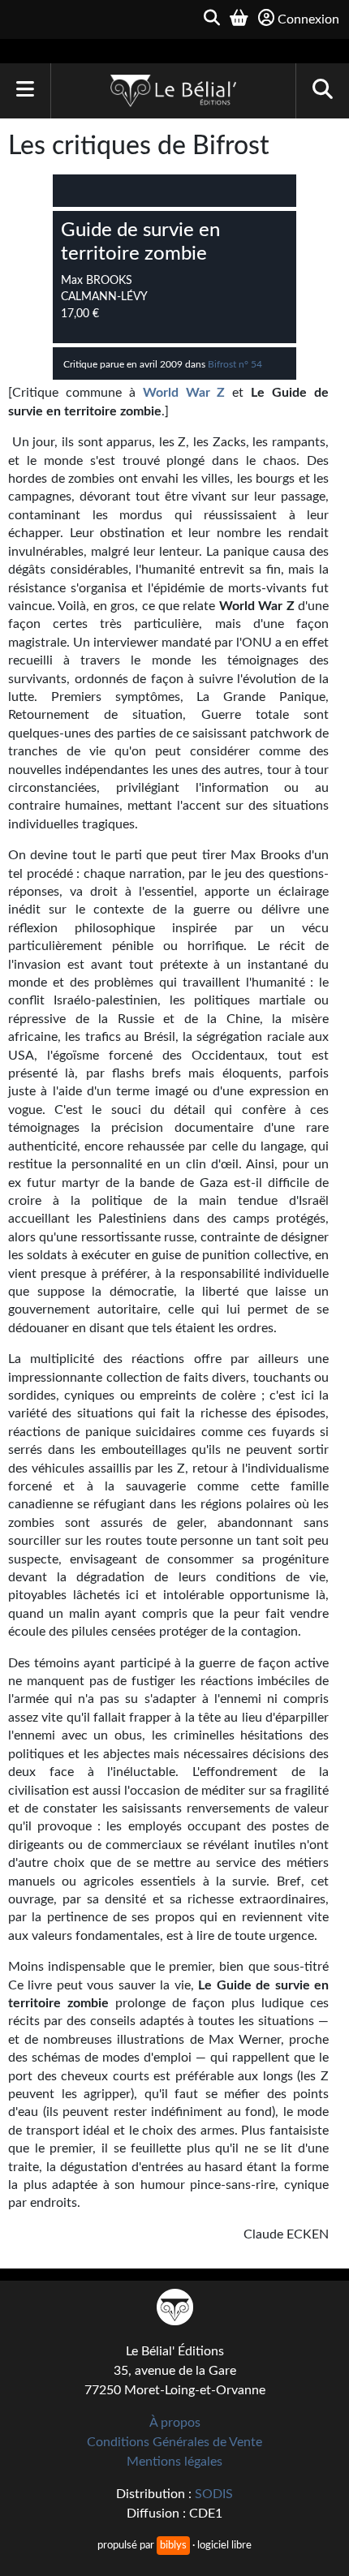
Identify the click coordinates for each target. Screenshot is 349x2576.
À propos (175, 2423)
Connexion (308, 19)
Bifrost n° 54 (235, 364)
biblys (173, 2545)
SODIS (214, 2494)
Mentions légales (174, 2462)
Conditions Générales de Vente (174, 2442)
